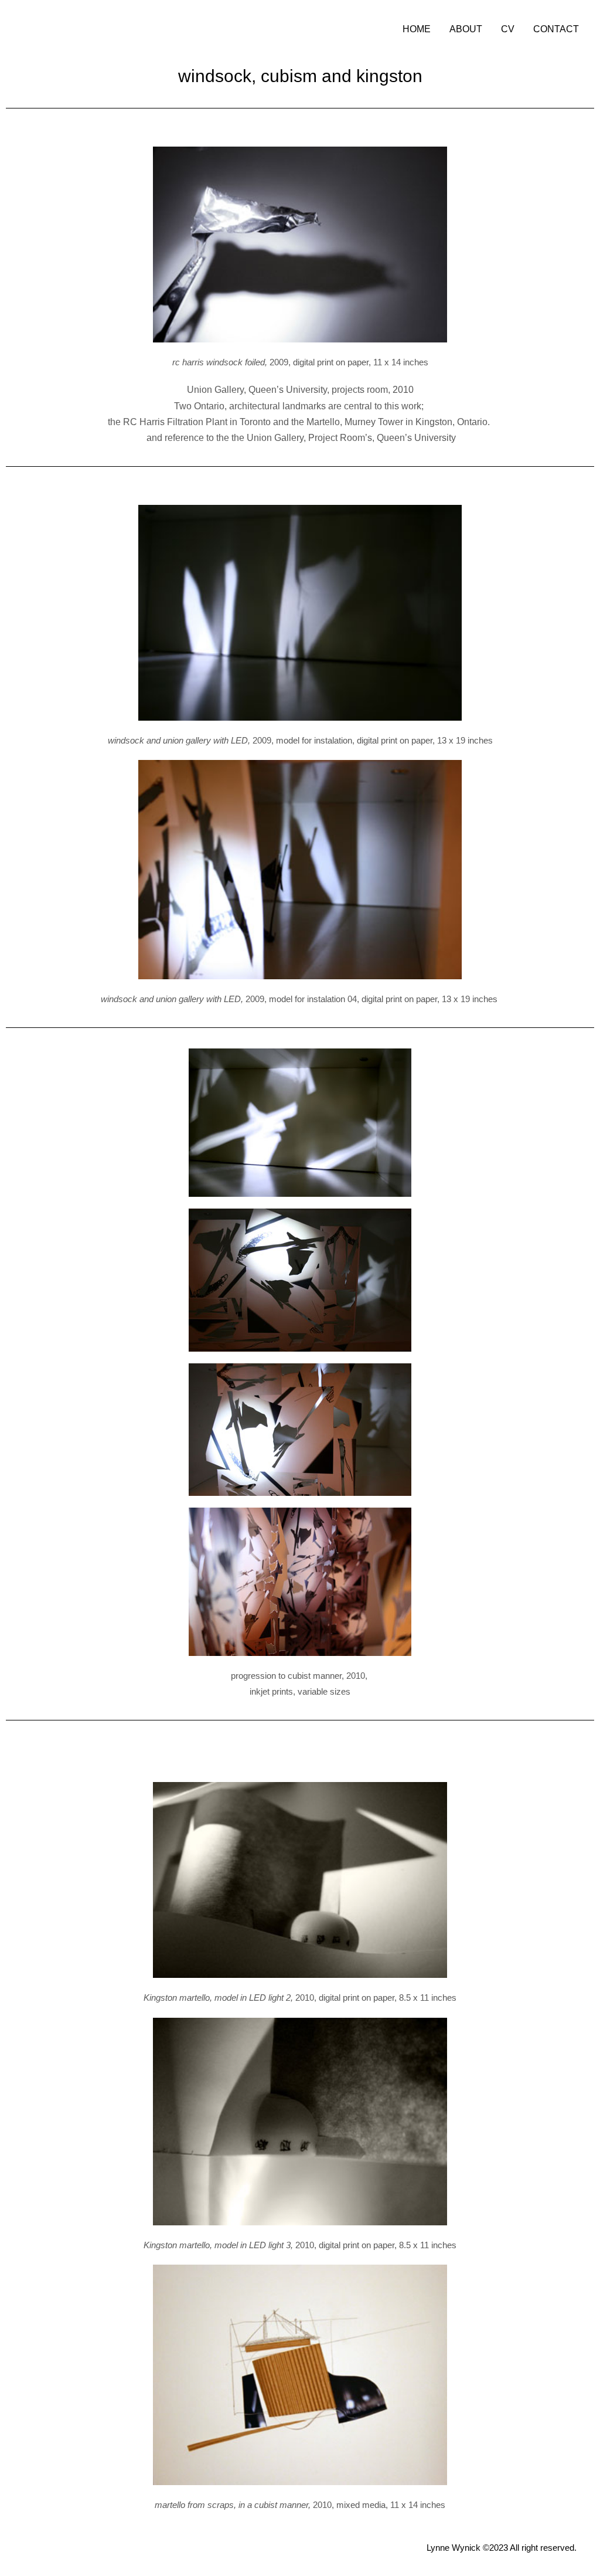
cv (508, 29)
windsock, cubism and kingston (300, 76)
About (466, 29)
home (417, 29)
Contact (556, 29)
